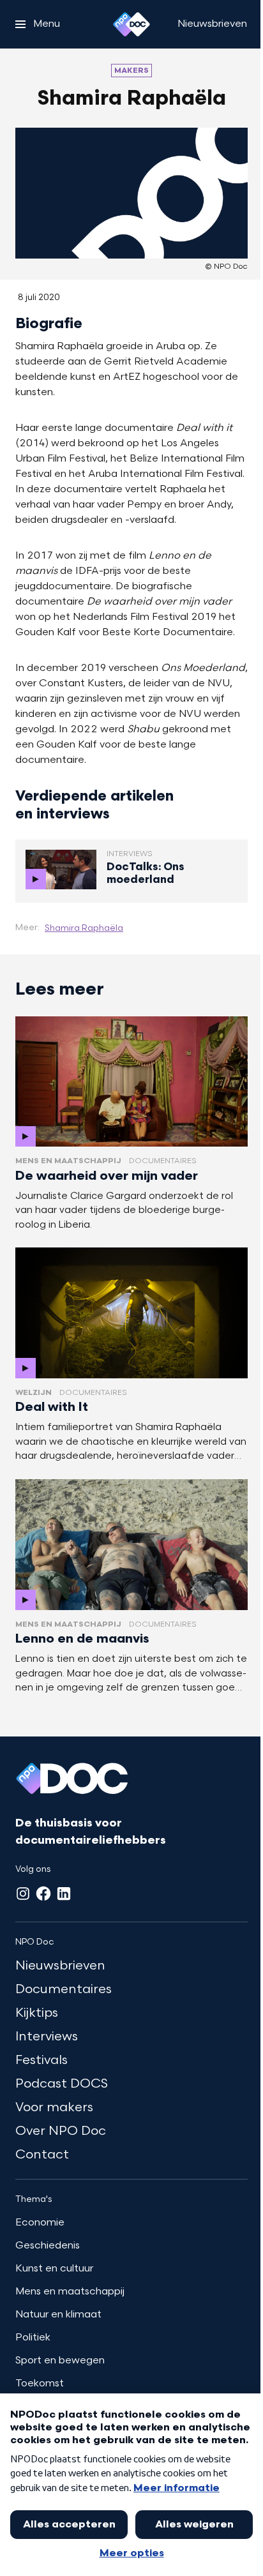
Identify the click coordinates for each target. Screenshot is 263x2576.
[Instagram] (23, 1894)
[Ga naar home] (131, 24)
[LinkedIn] (64, 1894)
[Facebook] (43, 1894)
